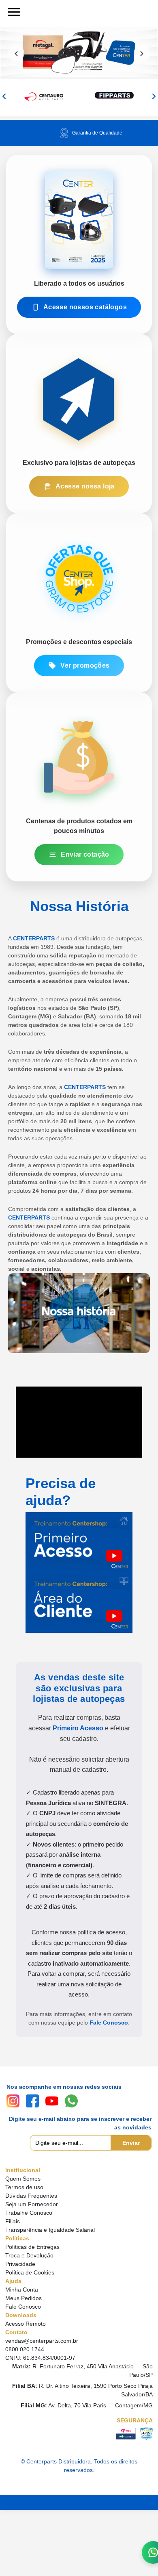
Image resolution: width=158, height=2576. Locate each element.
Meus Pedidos (23, 2298)
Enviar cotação (85, 854)
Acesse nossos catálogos (85, 307)
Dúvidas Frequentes (31, 2196)
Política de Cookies (30, 2272)
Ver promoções (85, 665)
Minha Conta (22, 2290)
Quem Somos (23, 2179)
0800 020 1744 (25, 2349)
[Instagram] (13, 2101)
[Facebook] (32, 2101)
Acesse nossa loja (85, 486)
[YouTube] (52, 2101)
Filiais (13, 2221)
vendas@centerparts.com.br (42, 2341)
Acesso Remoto (26, 2324)
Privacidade (20, 2264)
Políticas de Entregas (32, 2247)
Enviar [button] (131, 2143)
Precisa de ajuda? (61, 1492)
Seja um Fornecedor (32, 2204)
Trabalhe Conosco (29, 2213)
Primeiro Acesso (78, 1728)
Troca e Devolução (29, 2255)
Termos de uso (24, 2187)
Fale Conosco (109, 2023)
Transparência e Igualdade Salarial (50, 2230)
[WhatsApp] (71, 2101)
